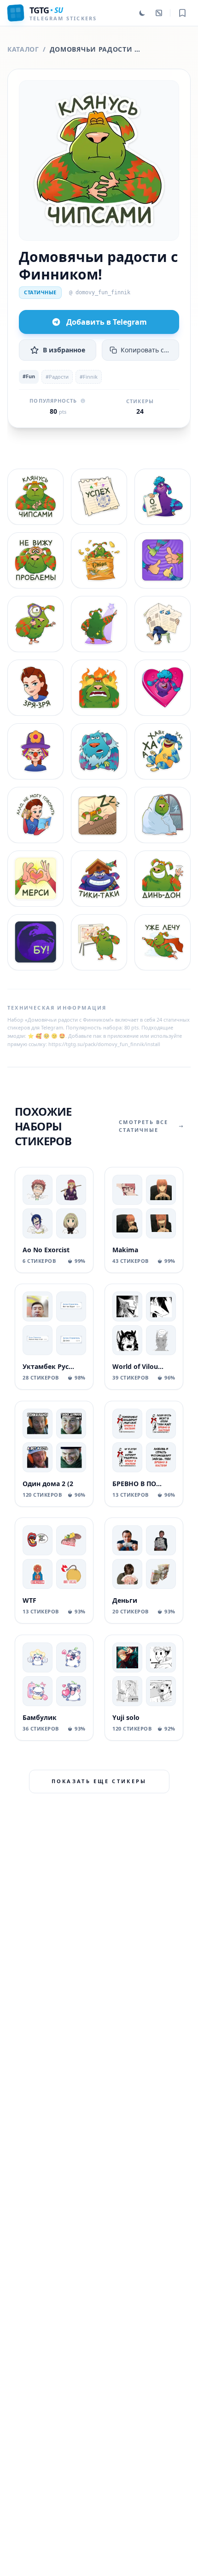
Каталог (23, 49)
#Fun (29, 376)
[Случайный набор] (159, 13)
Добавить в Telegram (107, 322)
